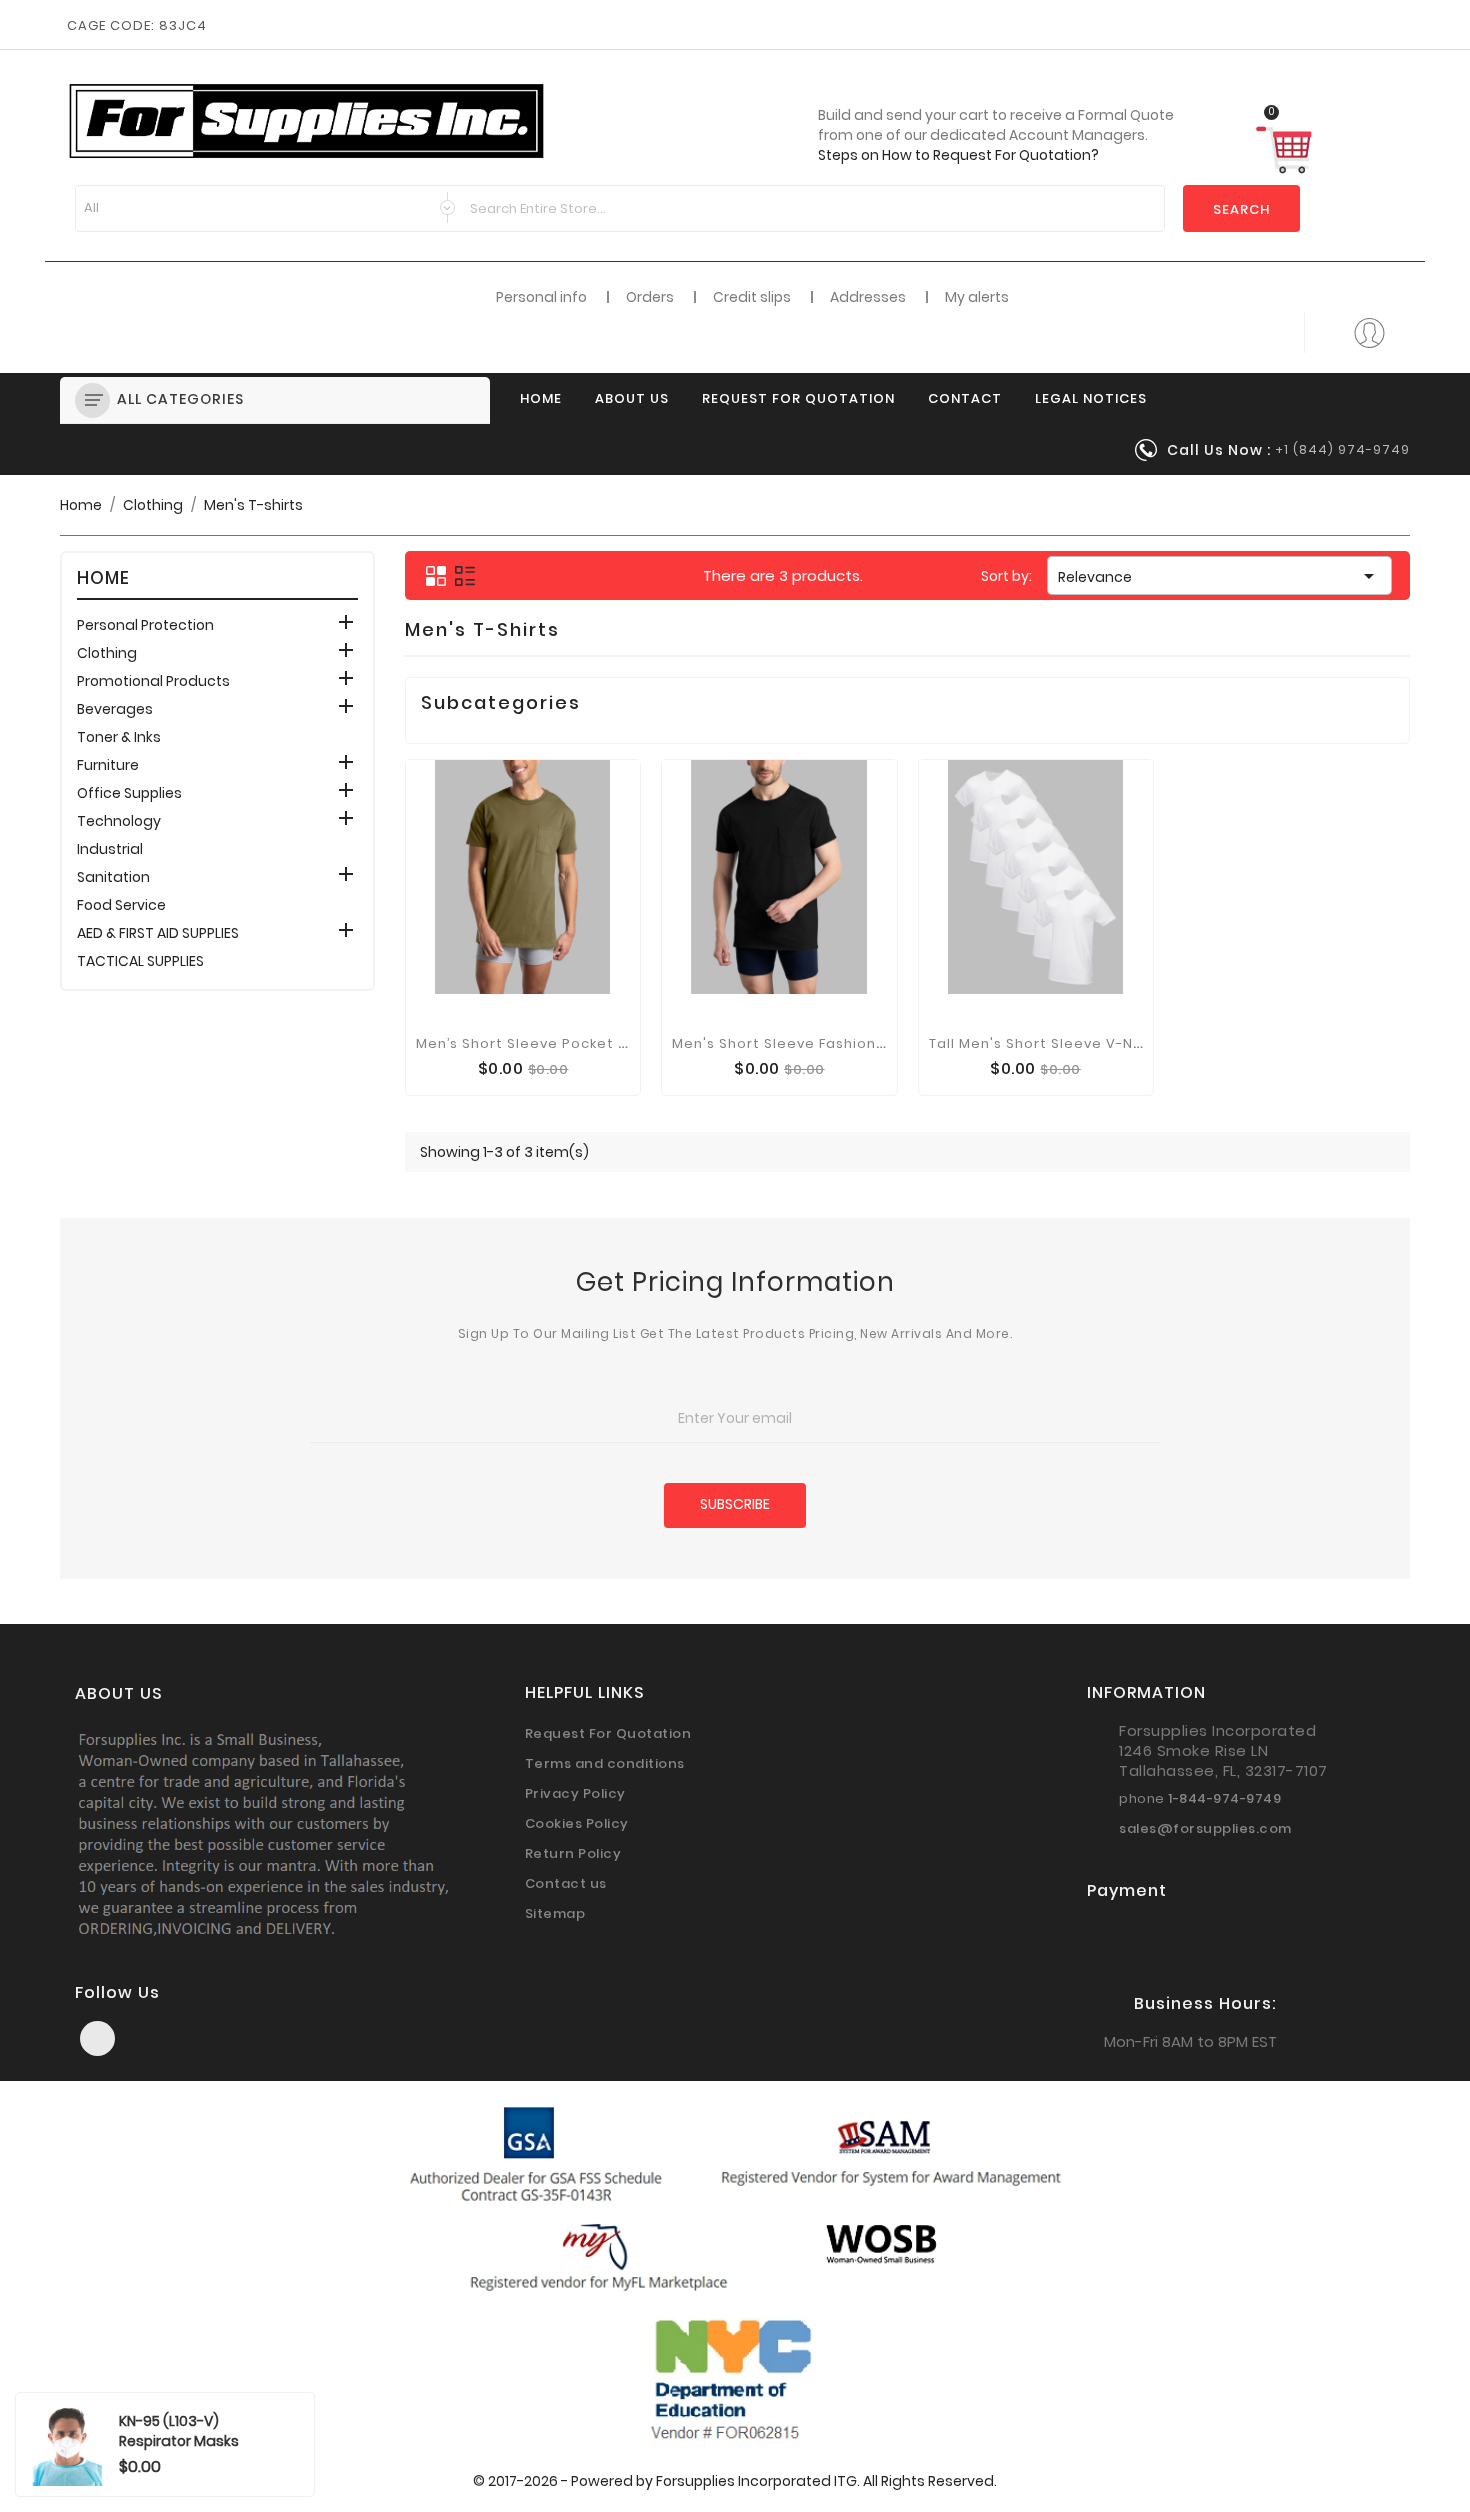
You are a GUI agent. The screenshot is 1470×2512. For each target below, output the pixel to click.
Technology (119, 821)
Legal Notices (1091, 398)
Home (541, 398)
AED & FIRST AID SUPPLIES (158, 933)
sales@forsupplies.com (1205, 1828)
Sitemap (555, 1913)
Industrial (110, 849)
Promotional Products (153, 681)
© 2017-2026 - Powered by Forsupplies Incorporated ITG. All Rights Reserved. (735, 2481)
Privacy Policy (575, 1793)
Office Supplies (129, 793)
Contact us (566, 1883)
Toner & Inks (119, 737)
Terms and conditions (605, 1763)
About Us (632, 398)
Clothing (107, 653)
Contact (965, 398)
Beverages (115, 709)
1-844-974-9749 (1224, 1798)
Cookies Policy (577, 1823)
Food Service (121, 905)
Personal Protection (145, 625)
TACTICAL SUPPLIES (140, 961)
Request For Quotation (798, 398)
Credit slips (752, 297)
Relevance (1219, 576)
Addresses (868, 297)
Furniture (108, 765)
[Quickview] (523, 1041)
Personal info (541, 297)
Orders (650, 297)
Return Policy (573, 1853)
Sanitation (113, 877)
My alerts (977, 297)
